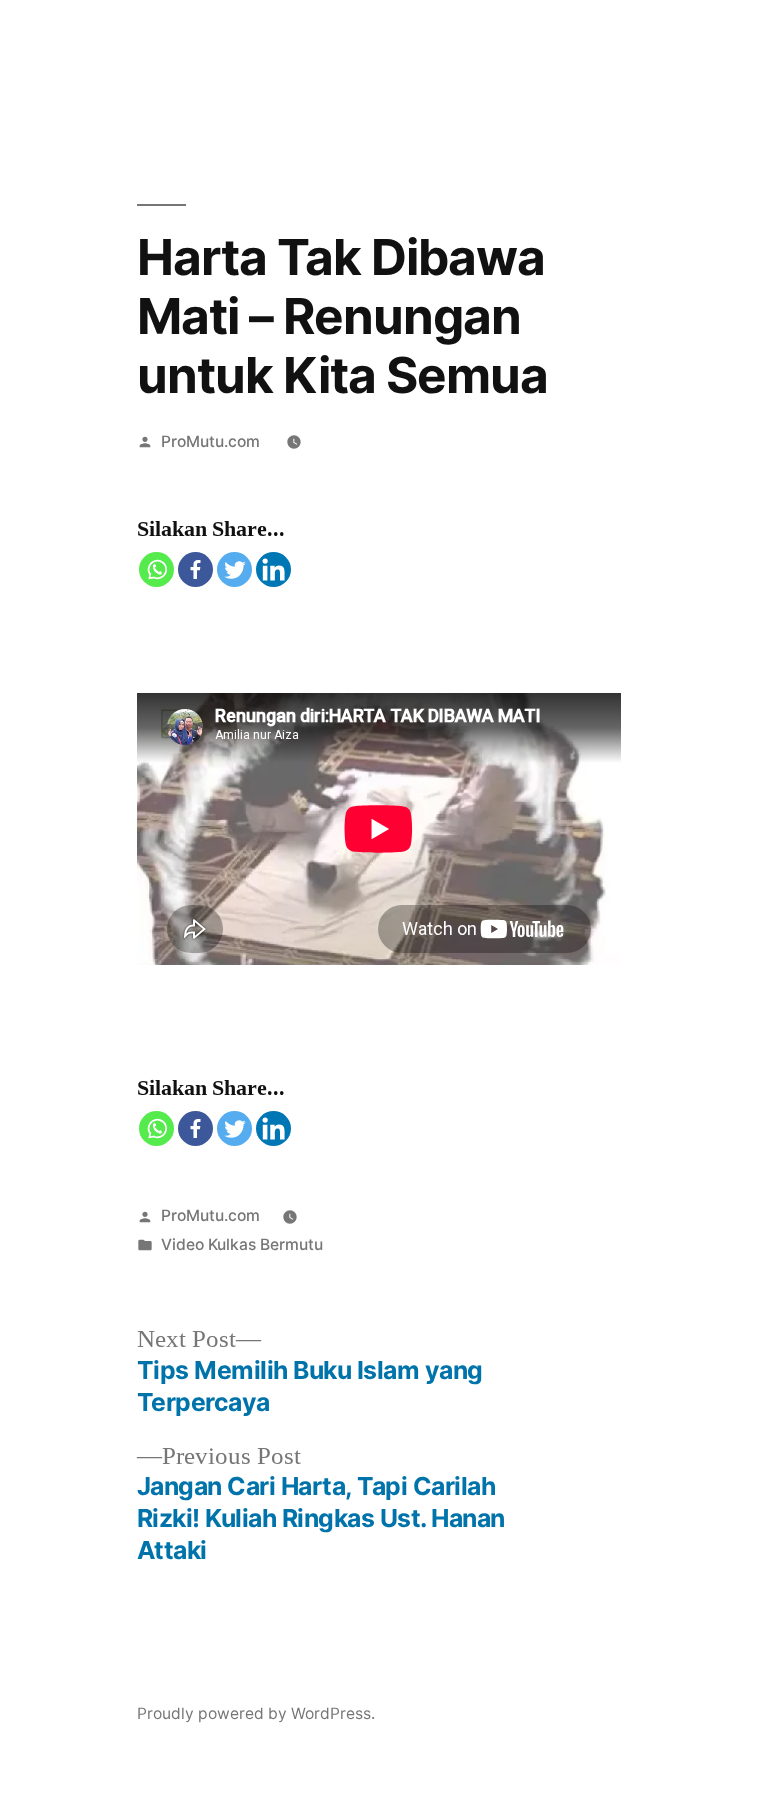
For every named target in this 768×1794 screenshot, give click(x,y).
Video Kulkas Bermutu (242, 1244)
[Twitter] (234, 569)
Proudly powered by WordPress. (256, 1713)
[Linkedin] (273, 569)
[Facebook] (195, 569)
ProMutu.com (210, 441)
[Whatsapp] (156, 569)
